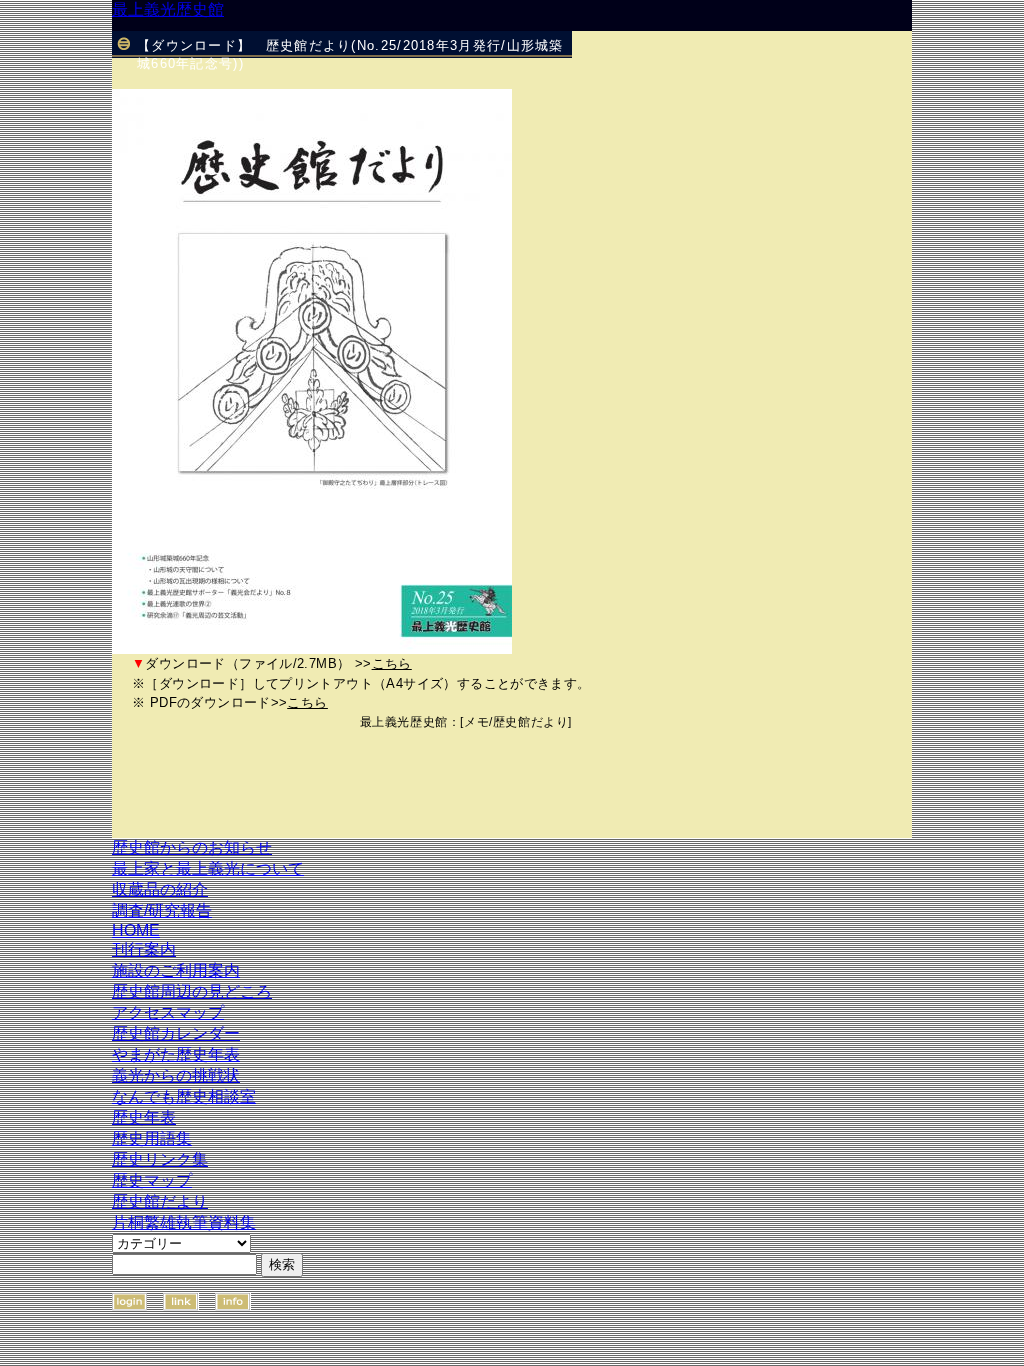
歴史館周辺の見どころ (192, 991)
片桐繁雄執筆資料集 (184, 1222)
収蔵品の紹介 (160, 889)
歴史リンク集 (160, 1159)
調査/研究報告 (162, 910)
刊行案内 (144, 949)
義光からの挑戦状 (176, 1075)
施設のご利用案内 (176, 970)
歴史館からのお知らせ (192, 847)
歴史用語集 (152, 1138)
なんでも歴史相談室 (184, 1096)
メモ (476, 722)
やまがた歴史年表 (176, 1054)
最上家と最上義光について (208, 868)
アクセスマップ (168, 1012)
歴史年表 (144, 1117)
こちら (392, 663)
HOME (136, 930)
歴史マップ (152, 1180)
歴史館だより (531, 722)
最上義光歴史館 (168, 9)
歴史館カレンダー (176, 1033)
